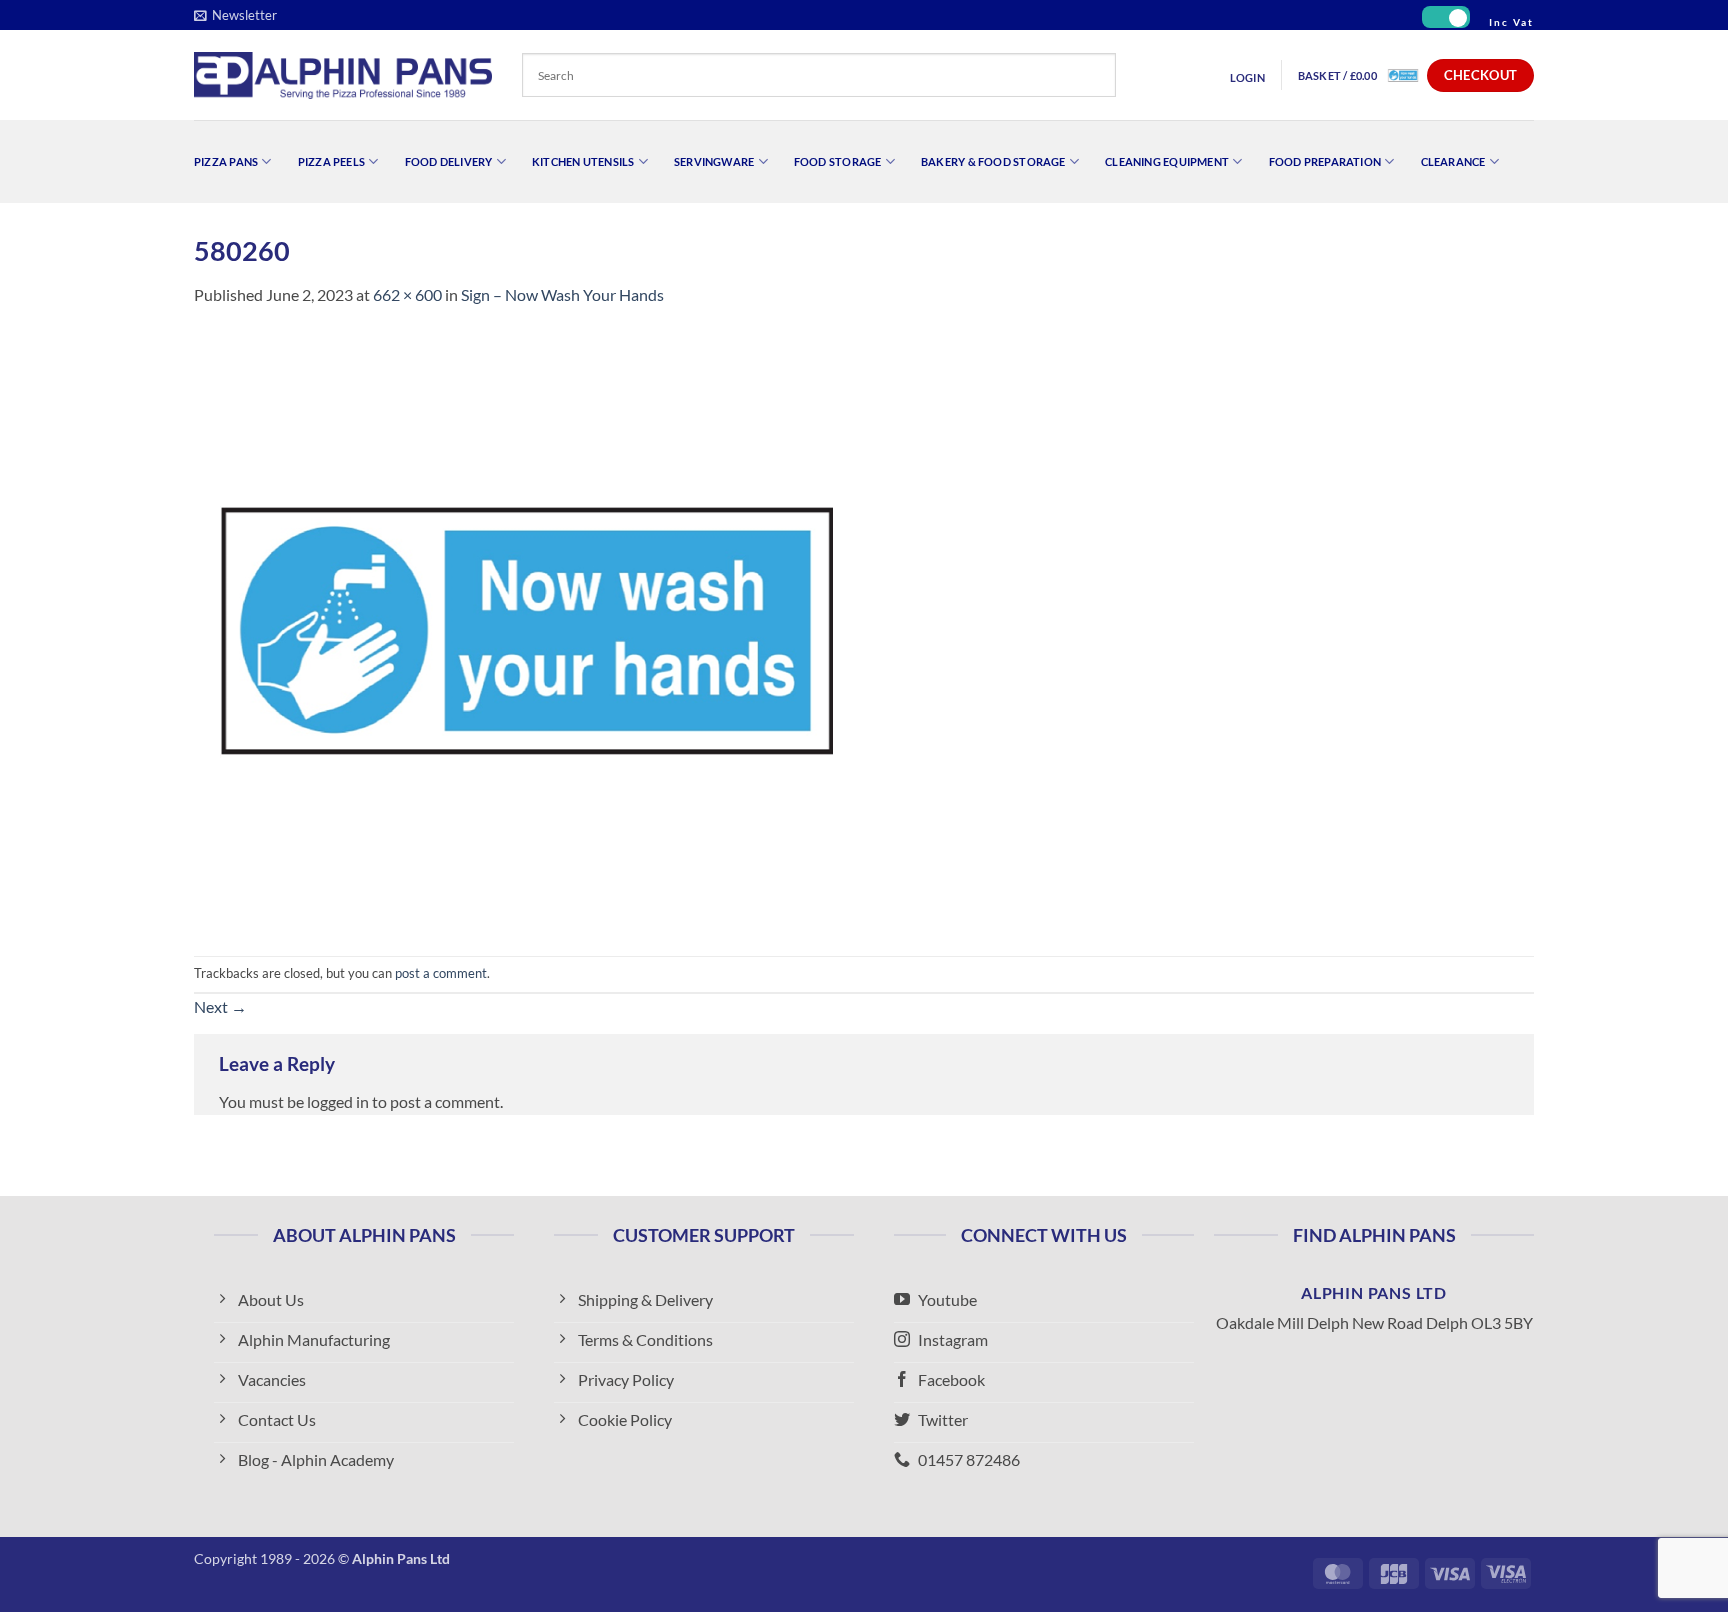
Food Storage (838, 161)
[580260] (525, 629)
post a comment (441, 973)
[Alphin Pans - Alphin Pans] (343, 75)
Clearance (1453, 161)
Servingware (714, 161)
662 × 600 (407, 294)
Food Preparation (1325, 161)
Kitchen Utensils (583, 161)
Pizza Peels (331, 161)
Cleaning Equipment (1167, 161)
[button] (235, 15)
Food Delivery (449, 161)
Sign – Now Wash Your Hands (562, 294)
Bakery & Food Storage (993, 161)
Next (220, 1006)
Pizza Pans (226, 161)
